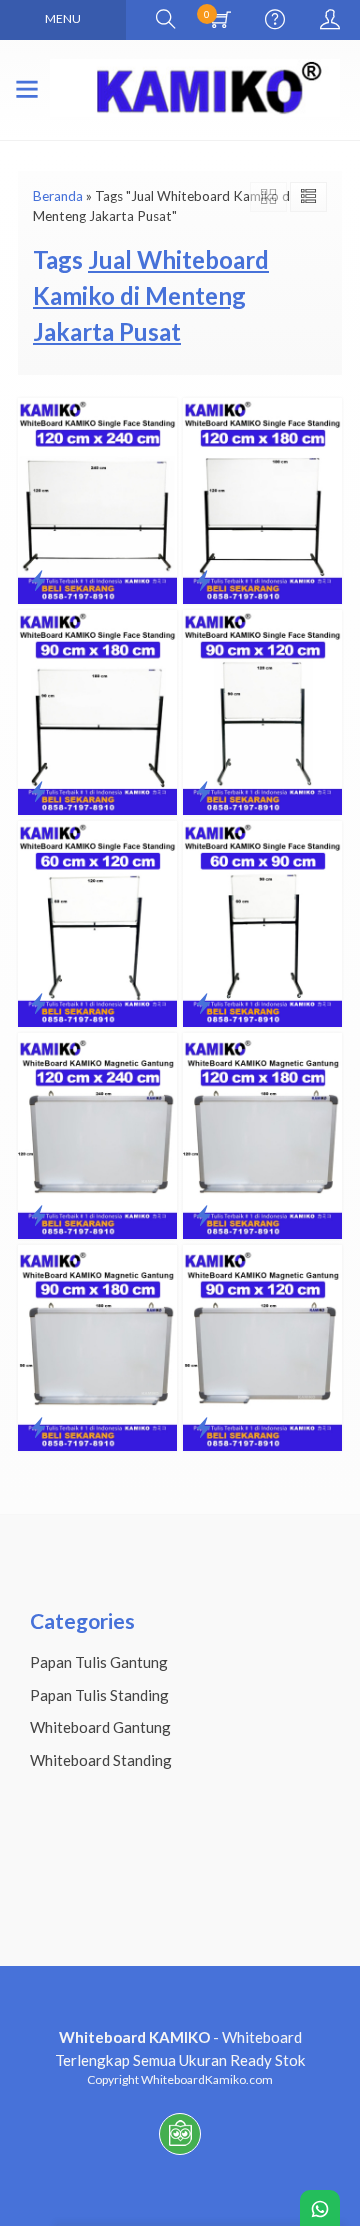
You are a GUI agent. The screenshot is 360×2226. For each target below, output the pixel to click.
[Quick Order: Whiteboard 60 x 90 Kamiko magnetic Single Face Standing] (203, 1003)
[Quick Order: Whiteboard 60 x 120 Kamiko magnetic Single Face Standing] (38, 1003)
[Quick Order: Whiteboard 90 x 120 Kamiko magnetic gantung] (203, 1427)
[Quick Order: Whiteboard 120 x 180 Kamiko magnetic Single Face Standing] (203, 580)
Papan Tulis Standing (99, 1695)
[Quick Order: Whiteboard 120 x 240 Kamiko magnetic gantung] (38, 1215)
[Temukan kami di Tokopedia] (180, 2154)
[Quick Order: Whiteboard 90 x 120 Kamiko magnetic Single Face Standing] (203, 791)
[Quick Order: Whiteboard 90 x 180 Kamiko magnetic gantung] (38, 1427)
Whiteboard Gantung (100, 1727)
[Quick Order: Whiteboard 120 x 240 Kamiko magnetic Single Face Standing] (38, 580)
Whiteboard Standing (101, 1760)
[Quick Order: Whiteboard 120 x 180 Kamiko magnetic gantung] (203, 1215)
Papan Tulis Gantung (99, 1662)
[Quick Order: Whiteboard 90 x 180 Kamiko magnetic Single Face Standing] (38, 791)
